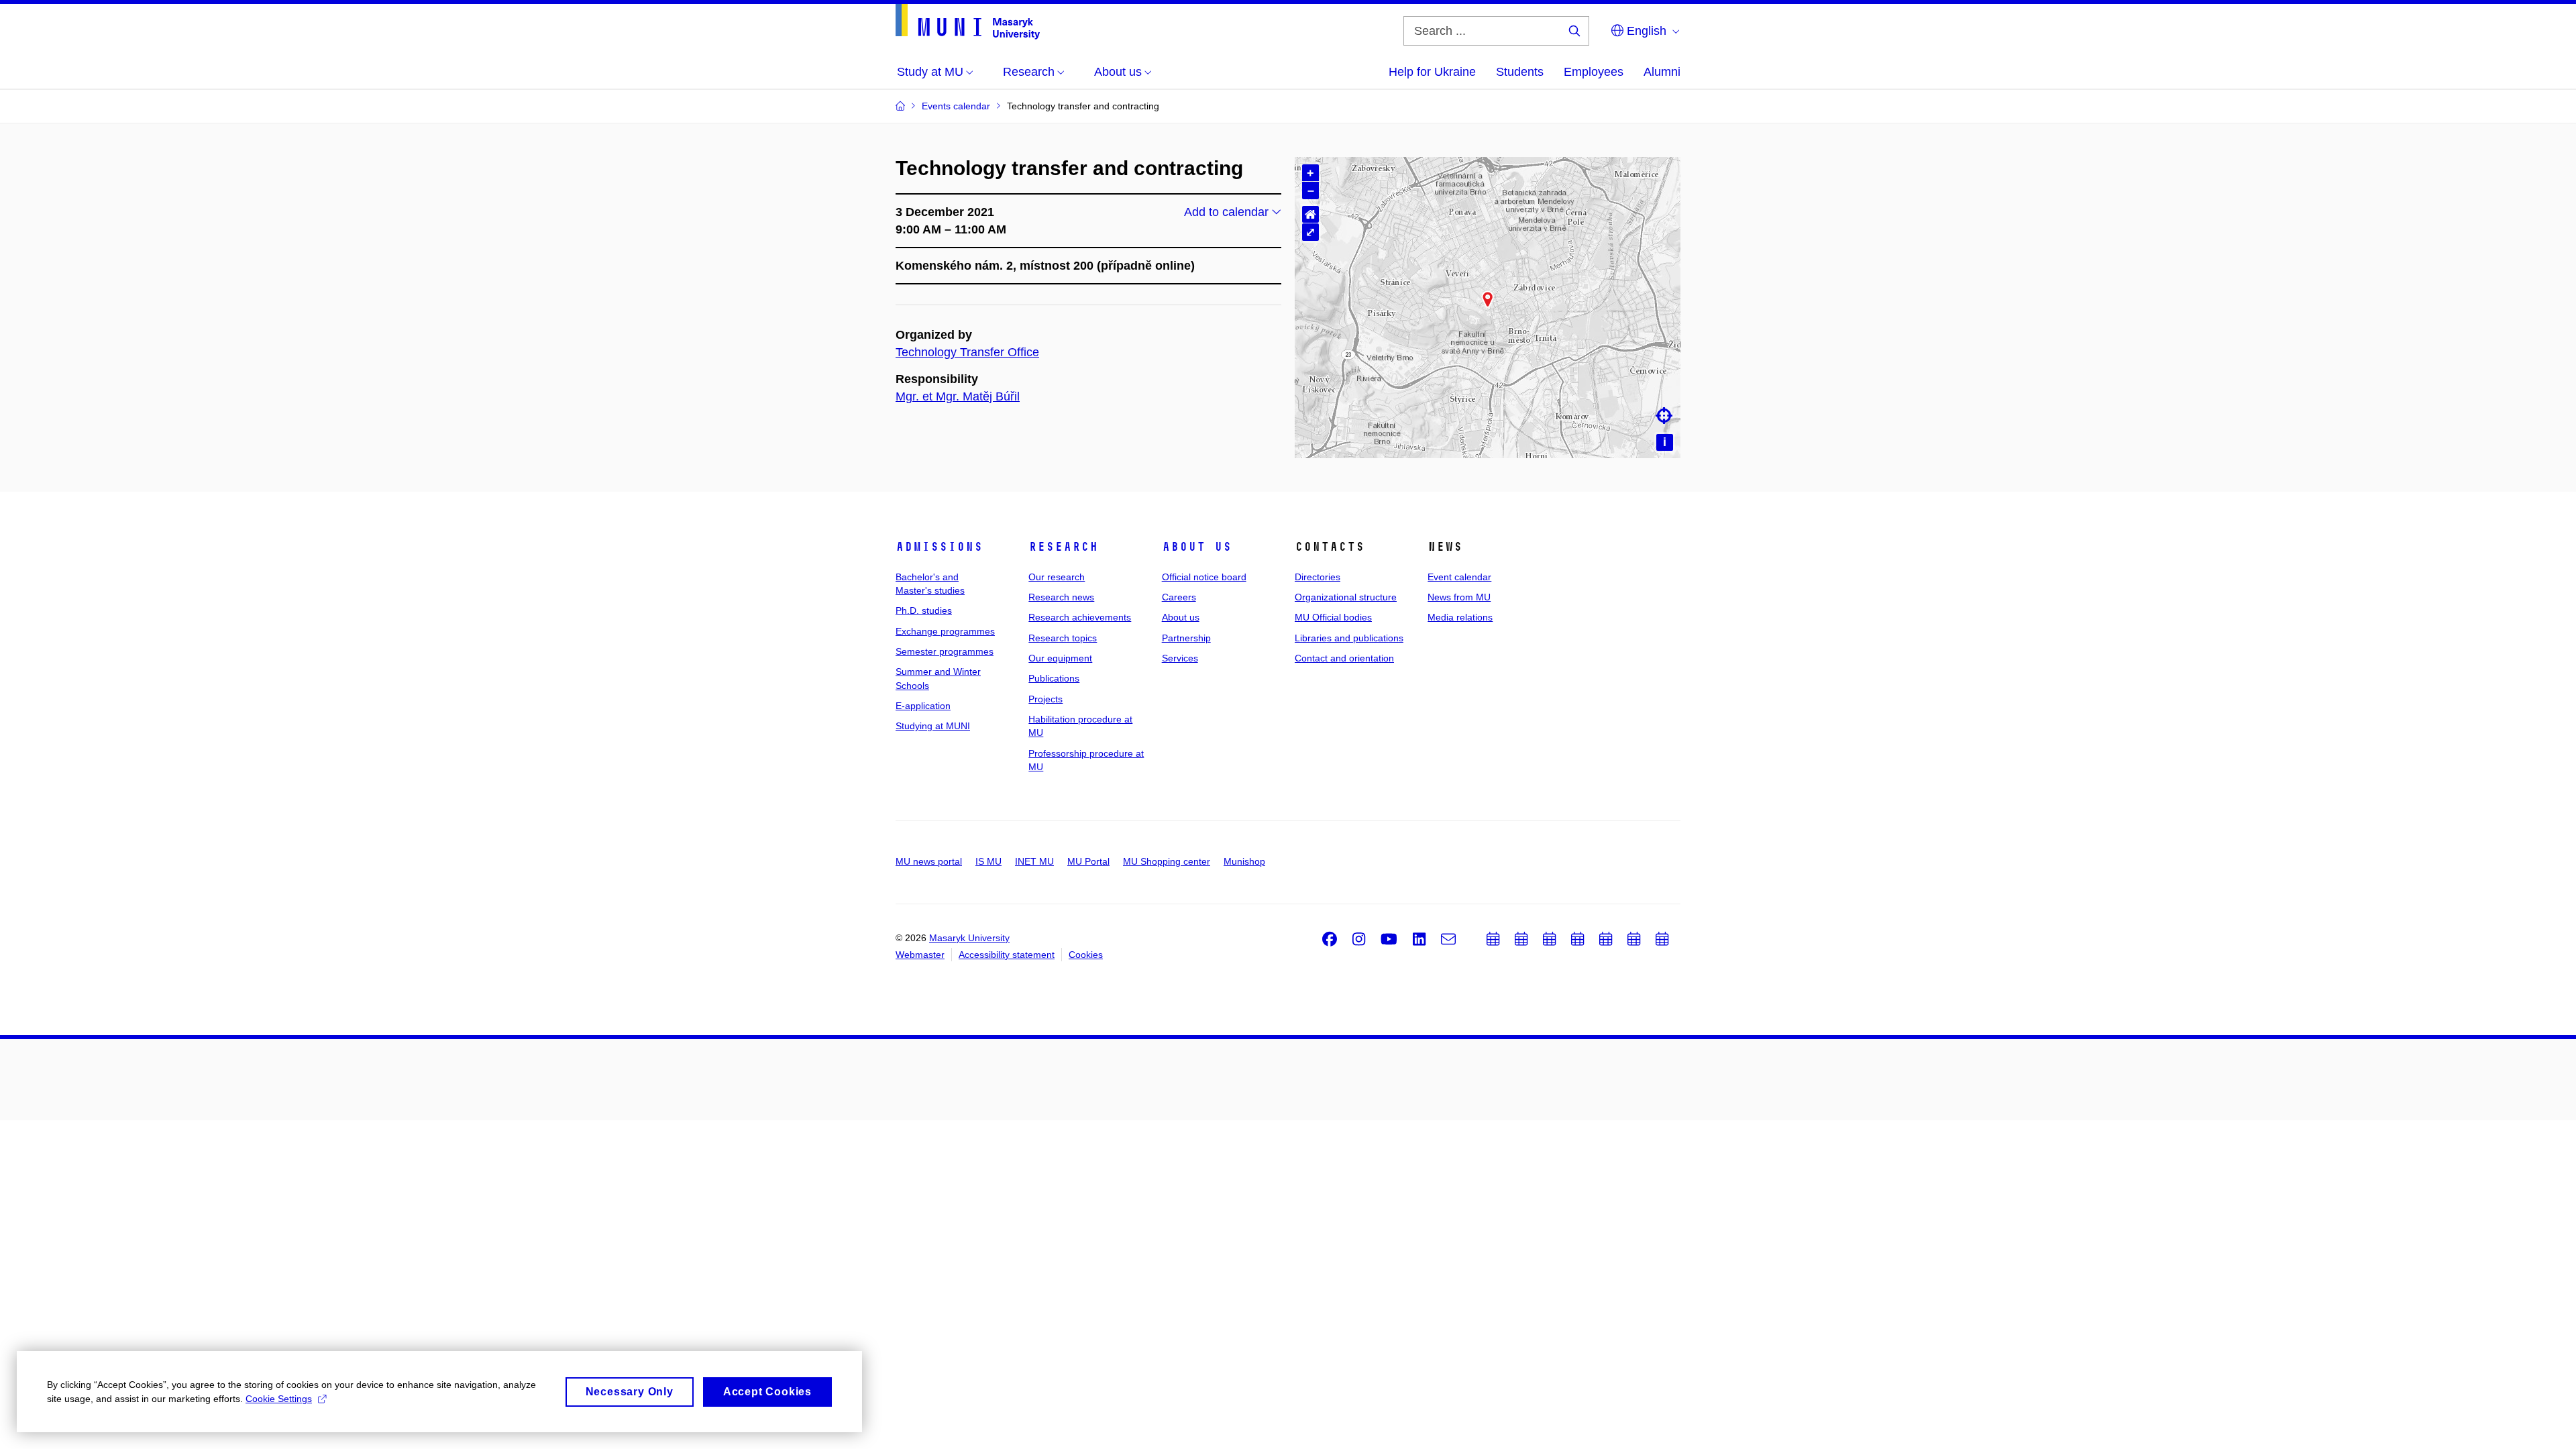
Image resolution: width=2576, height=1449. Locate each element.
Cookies (1086, 955)
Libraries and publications (1349, 638)
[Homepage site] (968, 22)
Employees (1594, 72)
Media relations (1460, 617)
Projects (1045, 699)
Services (1180, 658)
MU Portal (1088, 861)
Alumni (1662, 72)
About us (1197, 547)
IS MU (988, 861)
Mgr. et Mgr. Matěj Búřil (958, 396)
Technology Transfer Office (967, 352)
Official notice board (1204, 577)
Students (1520, 72)
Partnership (1186, 638)
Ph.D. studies (924, 610)
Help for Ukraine (1432, 72)
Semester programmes (945, 651)
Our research (1057, 577)
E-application (923, 706)
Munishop (1244, 861)
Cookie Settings (279, 1399)
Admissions (939, 547)
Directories (1318, 577)
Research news (1061, 597)
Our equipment (1060, 658)
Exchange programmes (945, 631)
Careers (1179, 597)
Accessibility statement (1007, 955)
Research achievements (1080, 617)
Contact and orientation (1344, 658)
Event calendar (1459, 577)
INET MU (1034, 861)
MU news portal (929, 861)
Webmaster (920, 955)
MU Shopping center (1167, 861)
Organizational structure (1346, 597)
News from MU (1459, 597)
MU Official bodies (1333, 617)
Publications (1054, 678)
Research (1063, 547)
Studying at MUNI (933, 726)
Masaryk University (969, 938)
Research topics (1063, 638)
